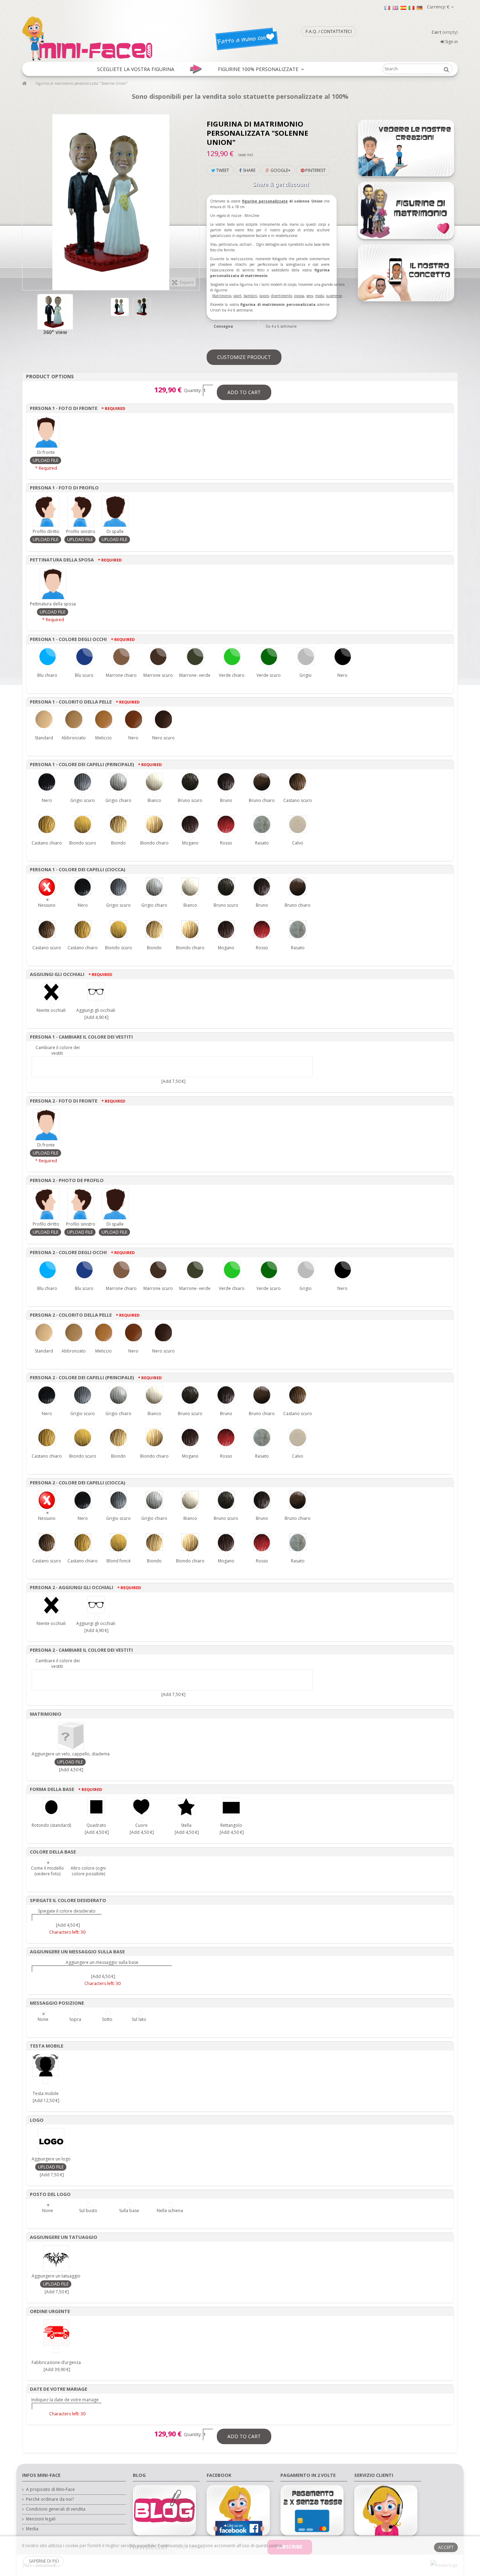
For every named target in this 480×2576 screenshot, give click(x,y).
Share (249, 170)
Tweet (222, 170)
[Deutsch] (420, 8)
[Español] (403, 8)
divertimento (281, 296)
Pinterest (315, 170)
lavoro (264, 296)
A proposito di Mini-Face (50, 2490)
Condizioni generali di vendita (56, 2509)
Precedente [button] (26, 199)
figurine (250, 201)
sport (237, 296)
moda (320, 296)
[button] (136, 69)
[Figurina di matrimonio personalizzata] (55, 312)
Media (32, 2529)
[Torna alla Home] (24, 83)
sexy (310, 296)
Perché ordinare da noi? (50, 2499)
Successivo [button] (196, 199)
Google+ (280, 170)
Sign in (451, 42)
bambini (250, 296)
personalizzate (273, 201)
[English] (395, 8)
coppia (299, 296)
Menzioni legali (41, 2519)
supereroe (334, 296)
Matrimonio (222, 296)
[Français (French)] (387, 8)
